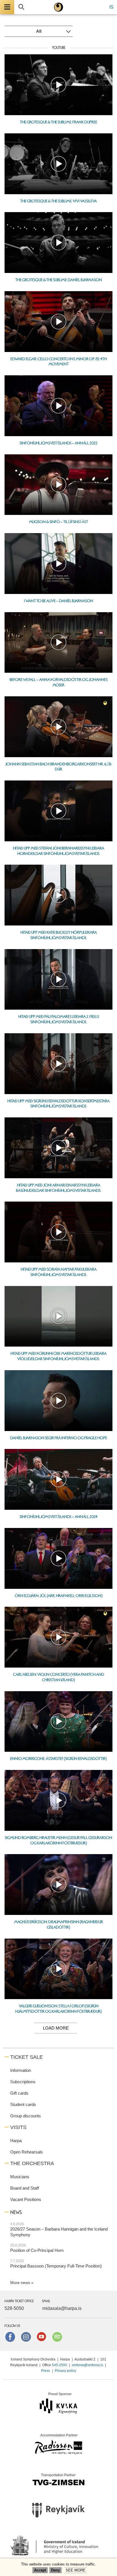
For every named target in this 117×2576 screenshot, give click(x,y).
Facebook (10, 2337)
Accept (40, 2570)
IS (111, 7)
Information (21, 2070)
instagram (26, 2337)
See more (76, 2570)
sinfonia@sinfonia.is (87, 2365)
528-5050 (14, 2308)
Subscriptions (23, 2082)
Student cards (23, 2104)
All (39, 31)
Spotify (57, 2337)
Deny (56, 2570)
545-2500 (59, 2365)
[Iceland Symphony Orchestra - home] (58, 7)
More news (20, 2283)
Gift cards (19, 2093)
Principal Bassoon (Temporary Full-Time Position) (56, 2266)
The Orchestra (32, 2163)
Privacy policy (65, 2371)
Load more (56, 2028)
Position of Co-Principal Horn (37, 2250)
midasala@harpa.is (62, 2308)
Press (46, 2371)
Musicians (20, 2177)
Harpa (16, 2141)
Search (21, 7)
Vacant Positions (26, 2199)
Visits (18, 2127)
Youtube (41, 2337)
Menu (7, 7)
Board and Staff (25, 2188)
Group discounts (26, 2116)
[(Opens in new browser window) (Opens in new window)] (58, 2512)
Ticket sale (27, 2057)
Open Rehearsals (27, 2152)
